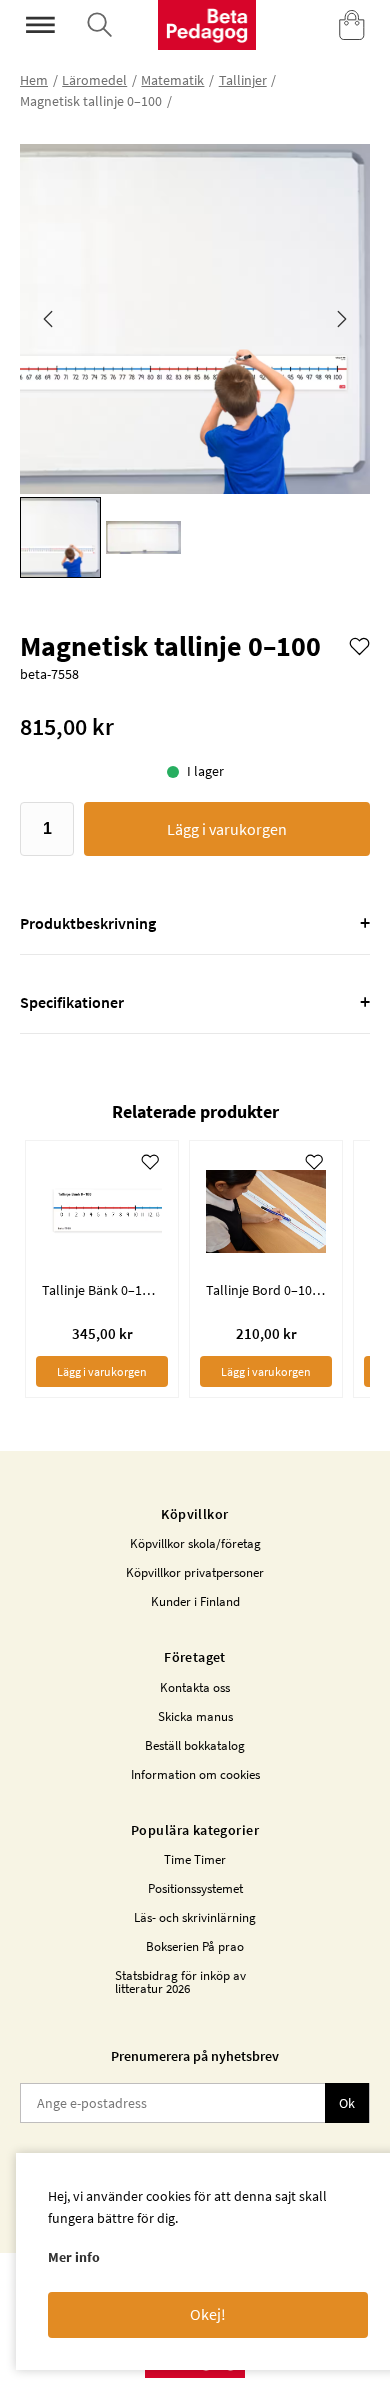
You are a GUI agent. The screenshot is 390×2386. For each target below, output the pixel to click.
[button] (195, 319)
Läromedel (94, 80)
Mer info (74, 2257)
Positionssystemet (195, 1888)
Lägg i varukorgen (227, 829)
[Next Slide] (342, 319)
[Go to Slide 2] (143, 537)
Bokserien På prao (195, 1946)
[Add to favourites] (359, 645)
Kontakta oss (195, 1687)
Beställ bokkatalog (195, 1745)
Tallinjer (243, 80)
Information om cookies (195, 1774)
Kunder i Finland (195, 1601)
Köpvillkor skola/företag (195, 1543)
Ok (347, 2103)
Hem (34, 80)
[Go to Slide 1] (60, 537)
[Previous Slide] (48, 319)
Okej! (208, 2314)
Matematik (172, 80)
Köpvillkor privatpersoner (195, 1572)
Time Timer (195, 1859)
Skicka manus (195, 1716)
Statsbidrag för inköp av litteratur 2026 (180, 1982)
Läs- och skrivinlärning (195, 1917)
